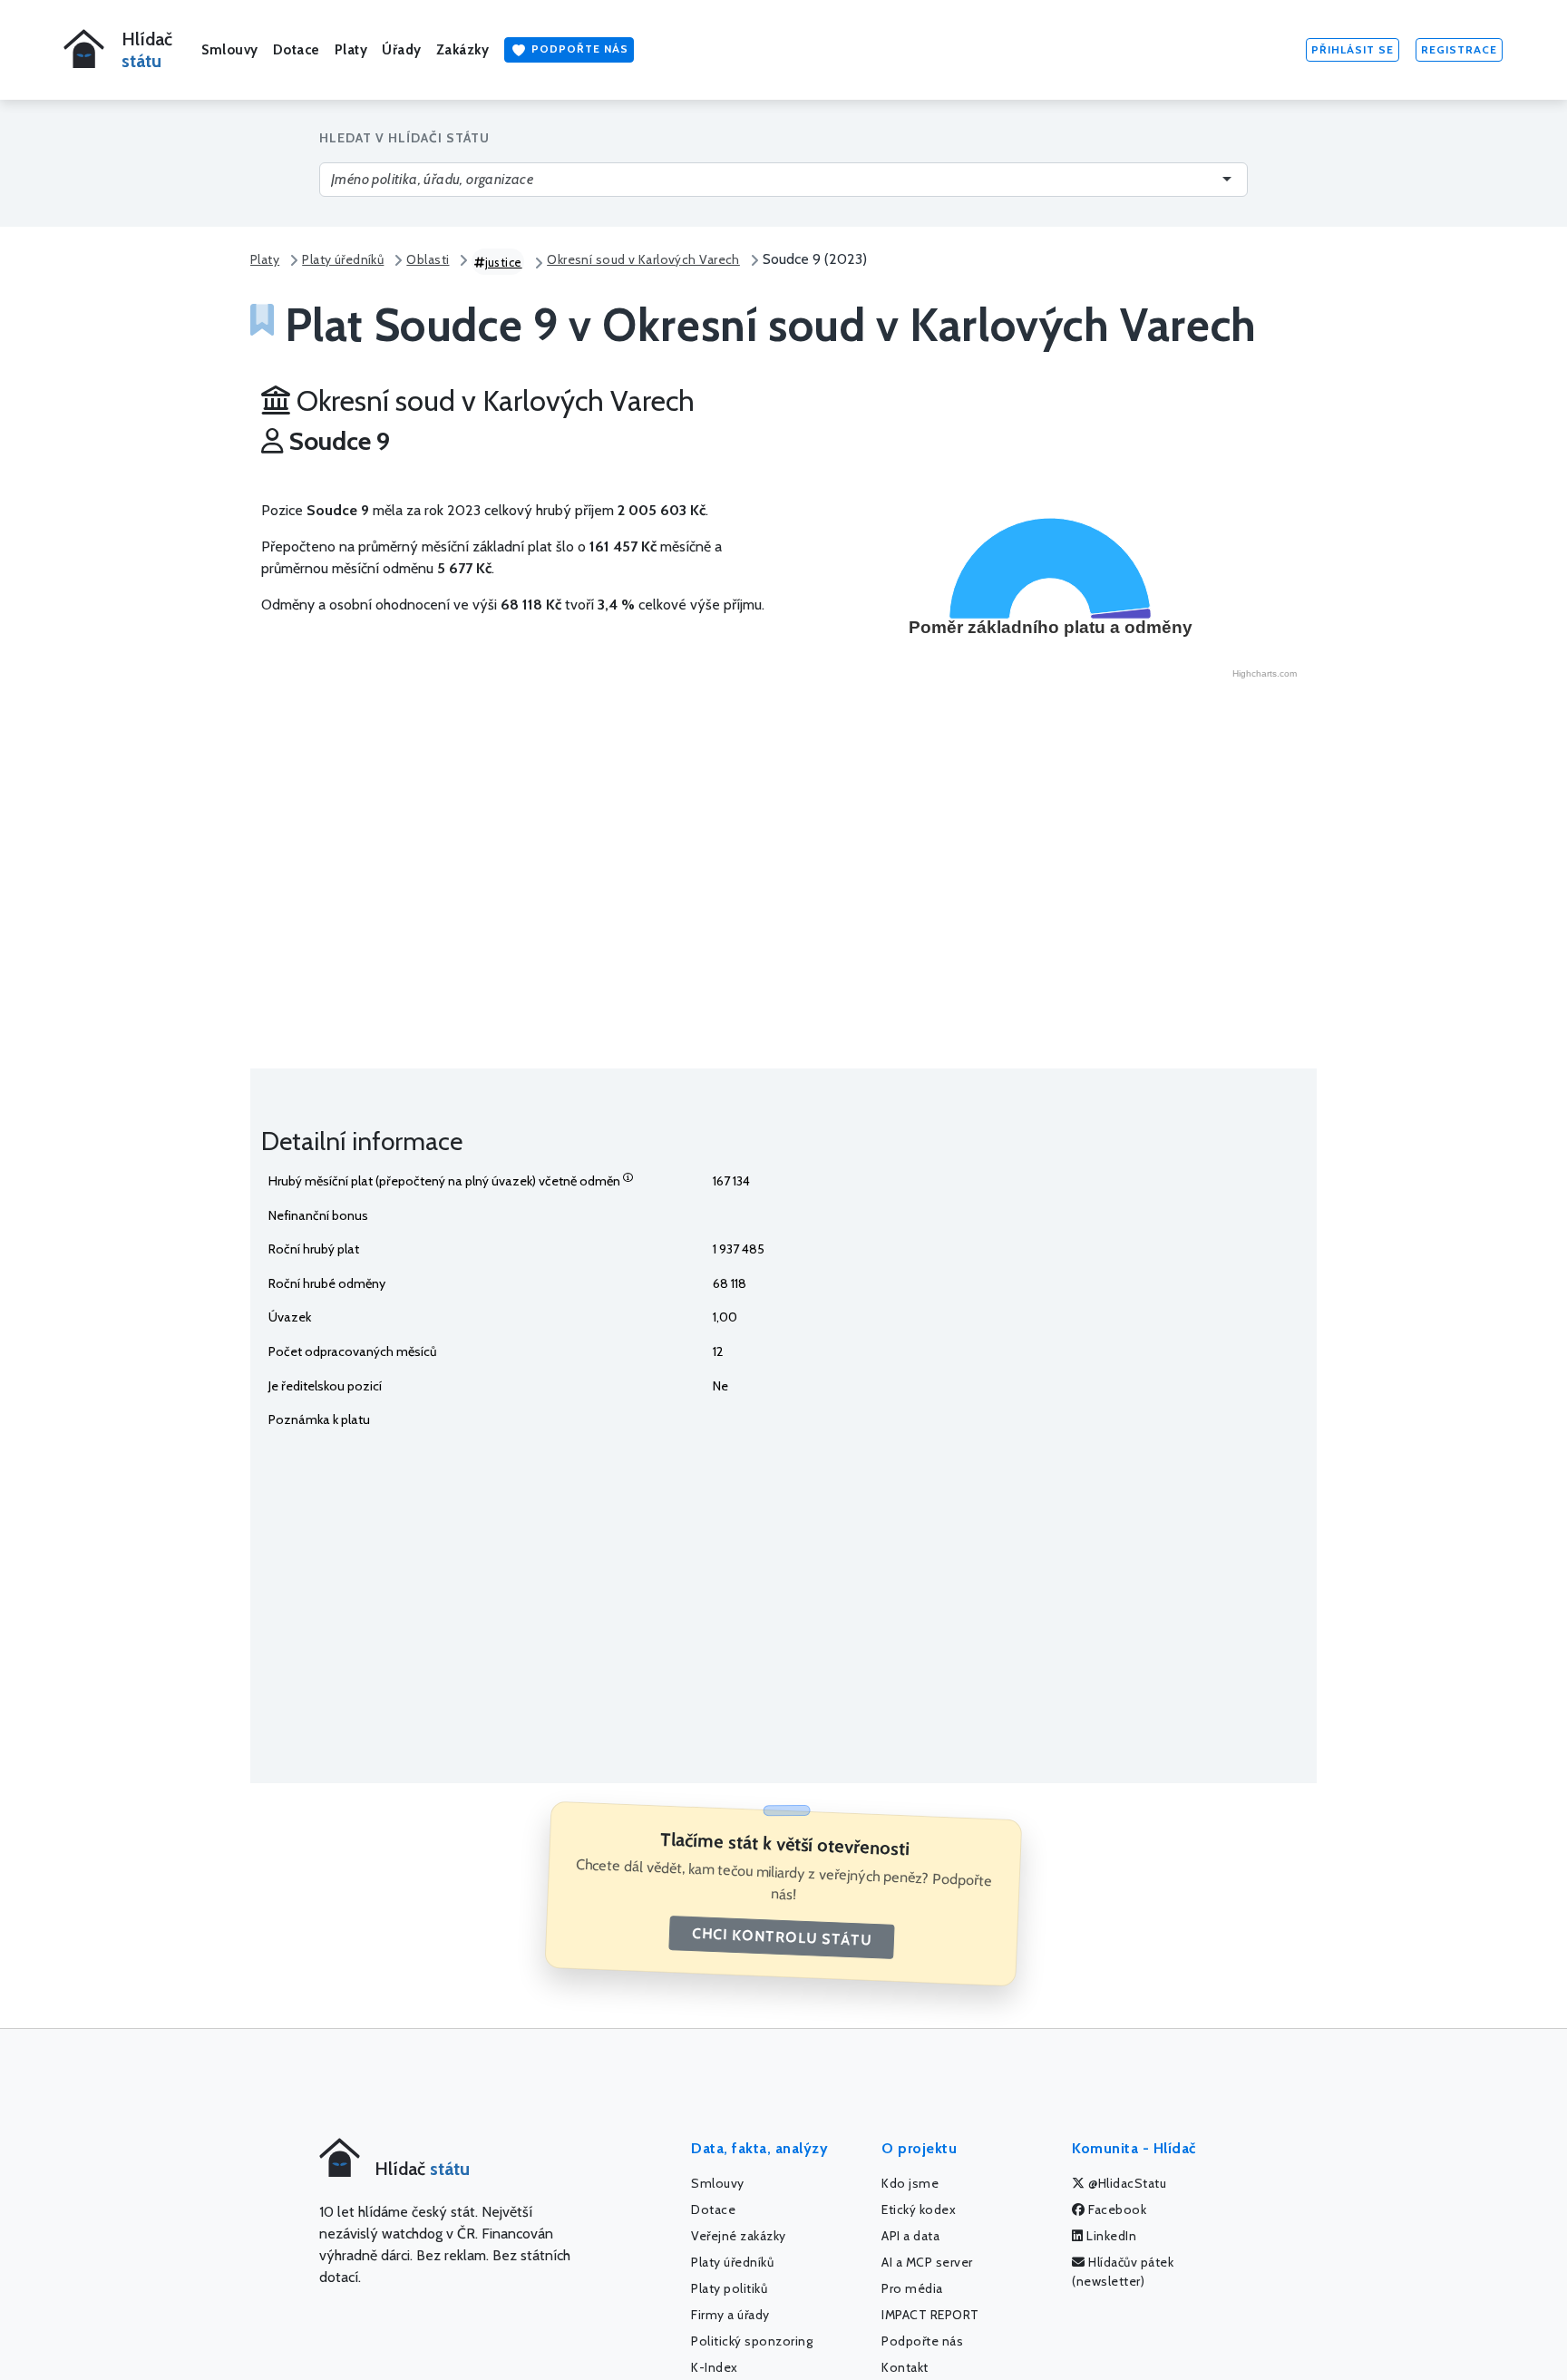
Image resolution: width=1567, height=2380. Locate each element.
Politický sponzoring (752, 2341)
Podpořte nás (578, 49)
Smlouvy (230, 50)
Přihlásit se (1353, 49)
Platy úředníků (343, 259)
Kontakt (905, 2367)
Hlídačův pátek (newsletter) (1123, 2272)
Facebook (1116, 2209)
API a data (910, 2236)
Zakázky (463, 50)
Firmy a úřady (730, 2315)
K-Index (715, 2367)
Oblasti (428, 259)
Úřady (402, 50)
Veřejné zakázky (739, 2236)
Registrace (1459, 49)
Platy (351, 50)
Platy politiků (729, 2288)
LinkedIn (1110, 2236)
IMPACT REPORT (930, 2315)
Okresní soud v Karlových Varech (643, 259)
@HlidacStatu (1126, 2183)
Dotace (297, 50)
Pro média (912, 2288)
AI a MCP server (927, 2262)
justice (504, 262)
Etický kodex (919, 2209)
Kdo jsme (910, 2183)
